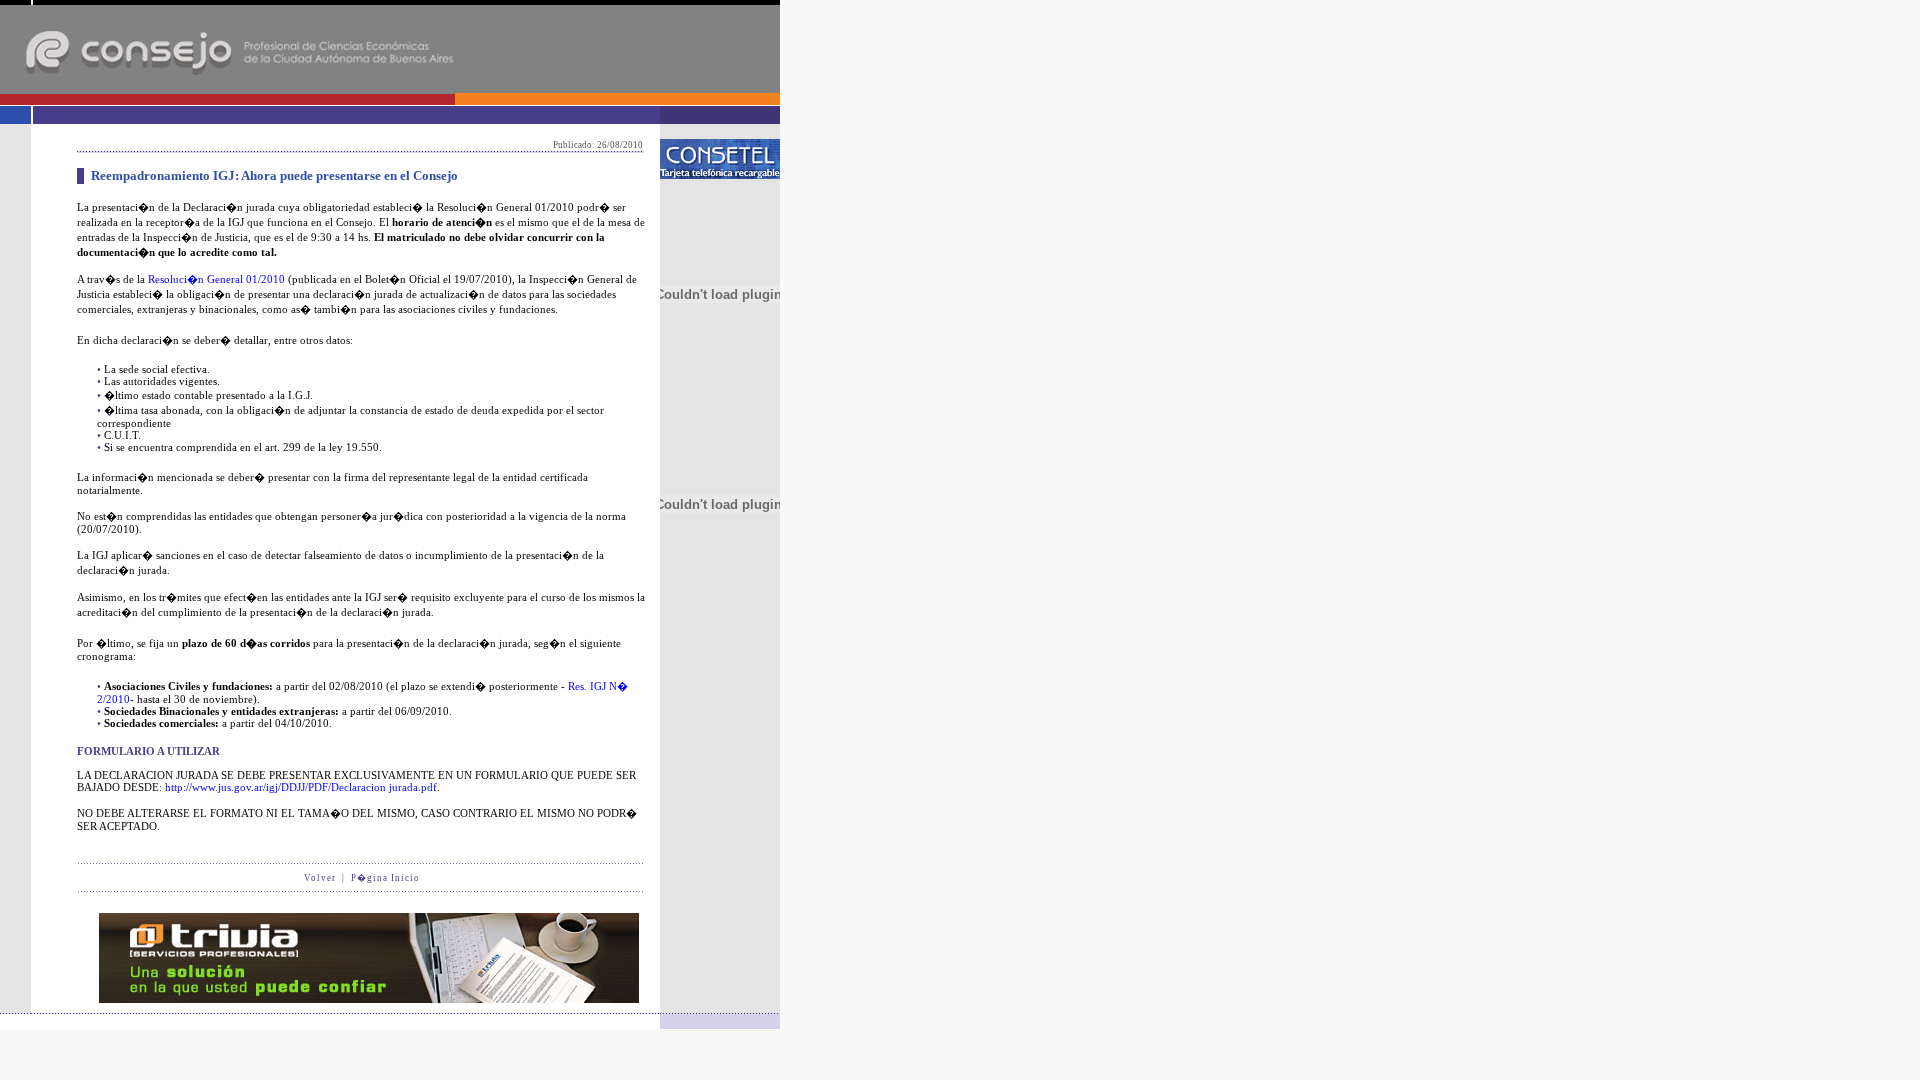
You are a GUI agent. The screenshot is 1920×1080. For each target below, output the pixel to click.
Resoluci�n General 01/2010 (216, 279)
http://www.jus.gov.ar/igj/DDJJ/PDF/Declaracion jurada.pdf (301, 787)
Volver (320, 878)
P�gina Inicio (385, 878)
